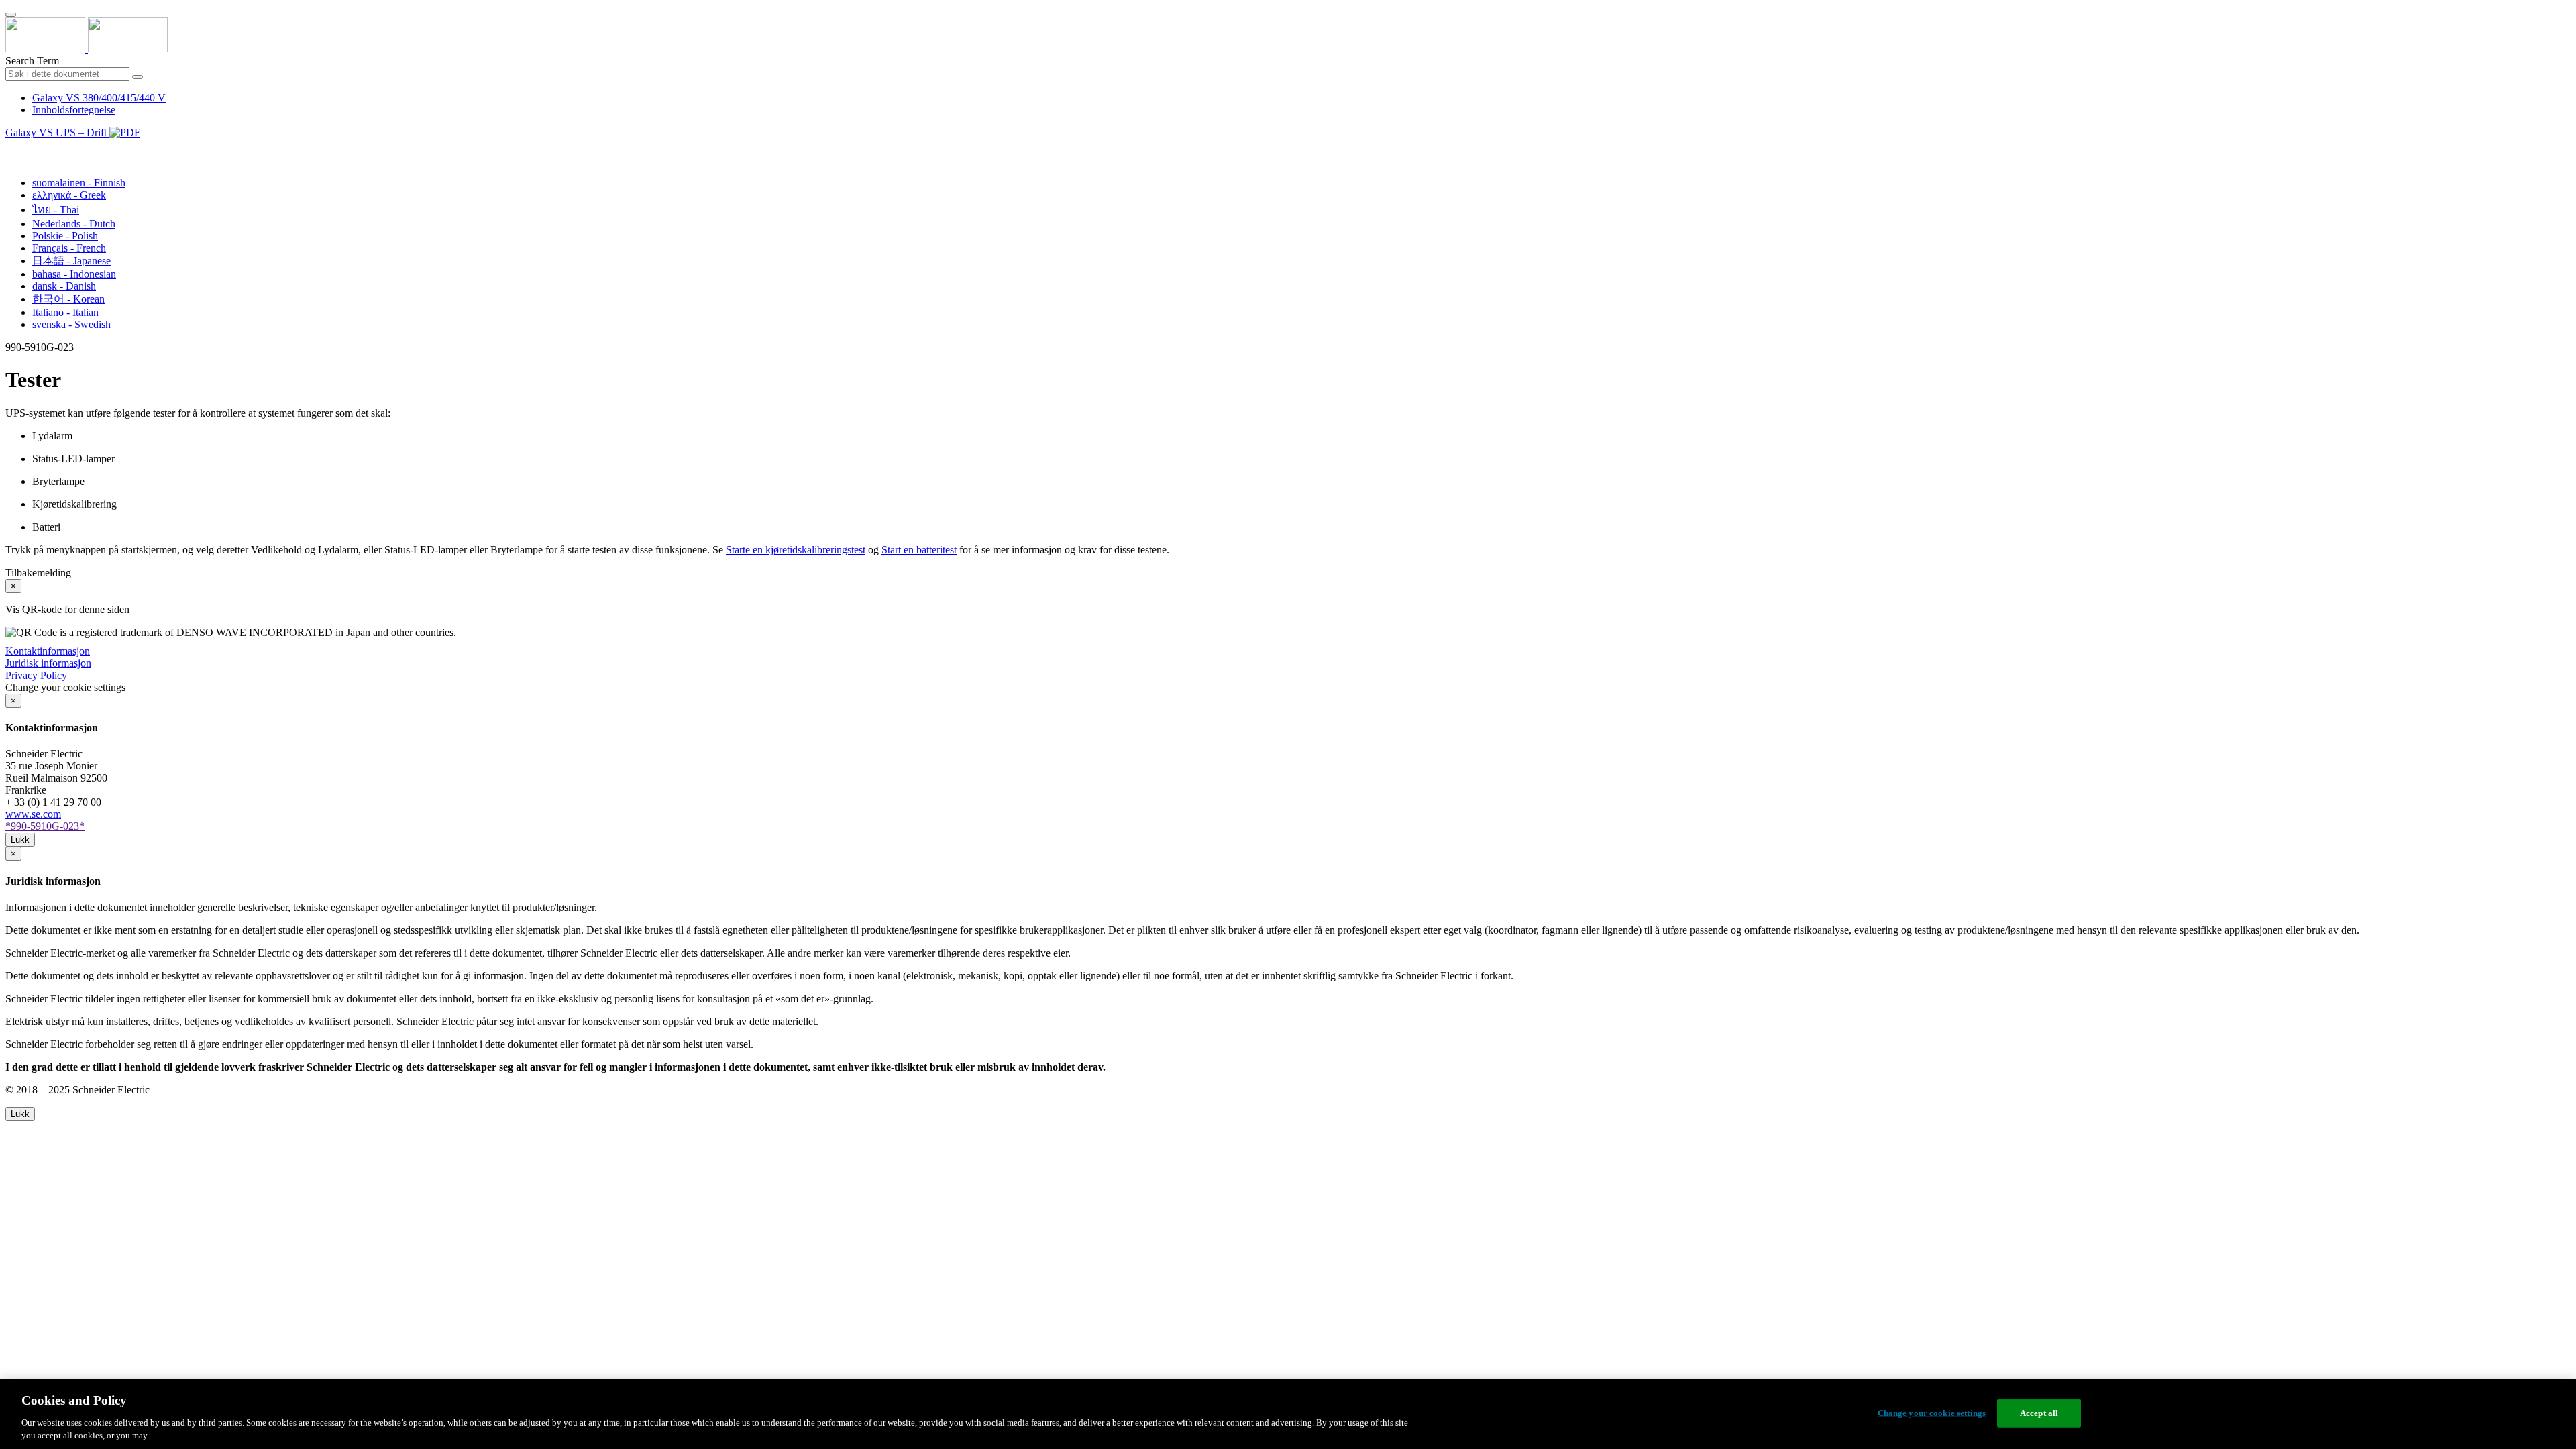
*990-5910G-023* (45, 826)
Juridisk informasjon (48, 663)
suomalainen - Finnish (79, 183)
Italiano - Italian (65, 312)
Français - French (69, 248)
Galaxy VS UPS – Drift (57, 132)
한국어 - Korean (68, 299)
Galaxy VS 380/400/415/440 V (99, 98)
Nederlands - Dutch (74, 224)
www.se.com (33, 814)
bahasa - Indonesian (74, 274)
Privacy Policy (36, 675)
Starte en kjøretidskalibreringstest (796, 550)
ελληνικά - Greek (69, 195)
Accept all (2039, 1413)
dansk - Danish (64, 286)
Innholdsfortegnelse (74, 110)
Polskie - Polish (65, 236)
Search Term (32, 61)
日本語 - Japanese (71, 261)
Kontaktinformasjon (48, 651)
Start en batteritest (919, 550)
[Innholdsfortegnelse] (11, 148)
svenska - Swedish (71, 324)
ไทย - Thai (56, 210)
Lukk (20, 840)
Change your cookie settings (1932, 1413)
